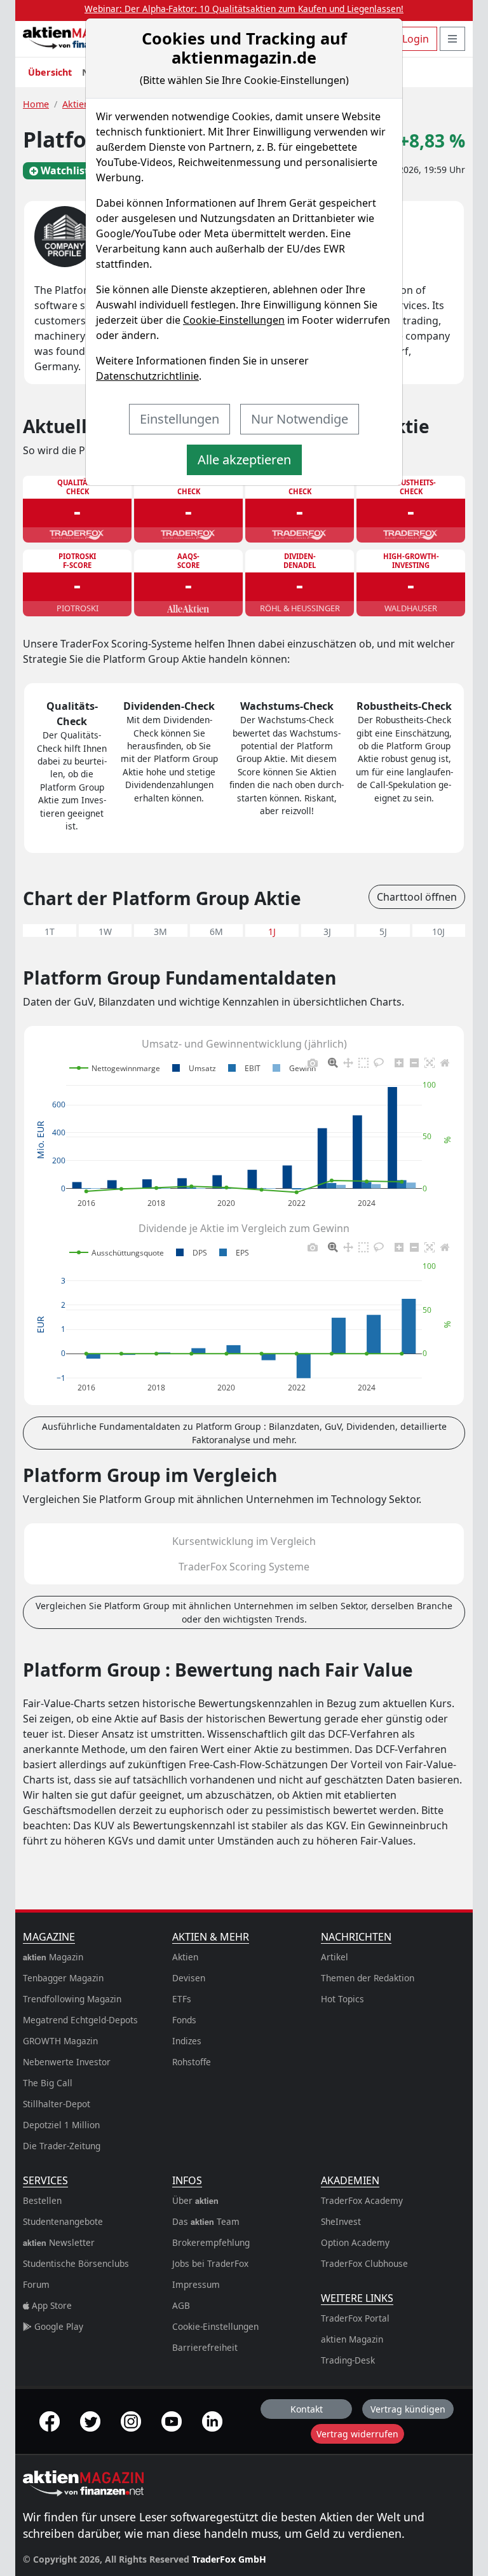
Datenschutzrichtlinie (147, 376)
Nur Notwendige (300, 419)
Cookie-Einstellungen (234, 320)
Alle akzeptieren (244, 460)
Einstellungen (180, 419)
